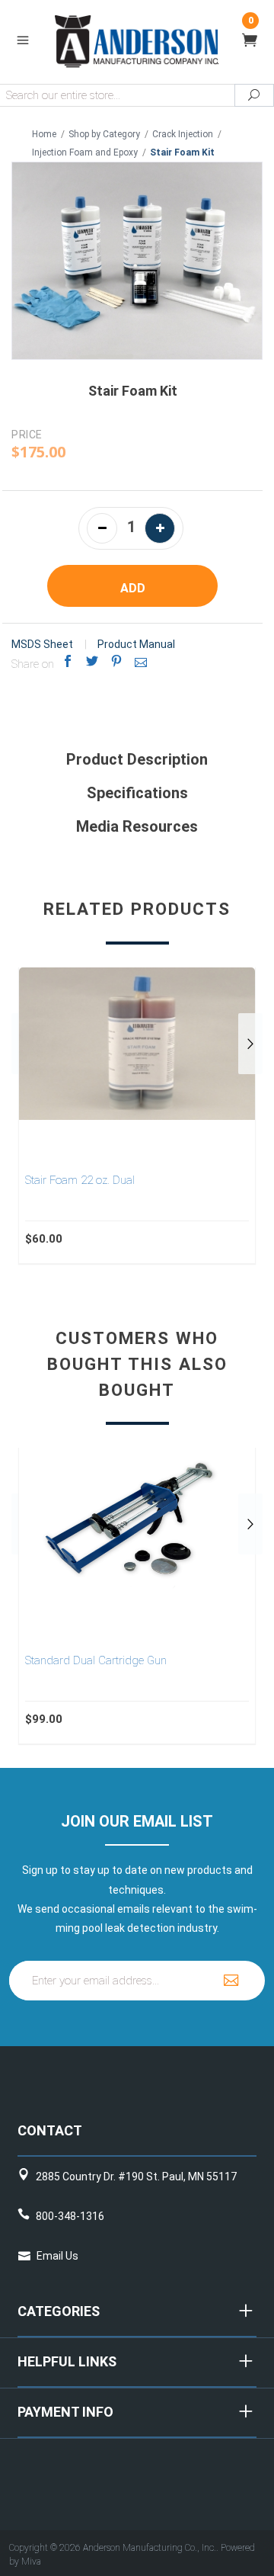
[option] (137, 1115)
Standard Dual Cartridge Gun (96, 1660)
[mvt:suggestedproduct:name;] (137, 1524)
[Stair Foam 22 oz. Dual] (137, 1044)
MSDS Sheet (42, 644)
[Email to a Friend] (141, 661)
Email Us (57, 2256)
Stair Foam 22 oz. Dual (80, 1180)
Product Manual (136, 644)
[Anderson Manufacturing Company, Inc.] (137, 40)
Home (44, 134)
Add (133, 588)
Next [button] (250, 1044)
